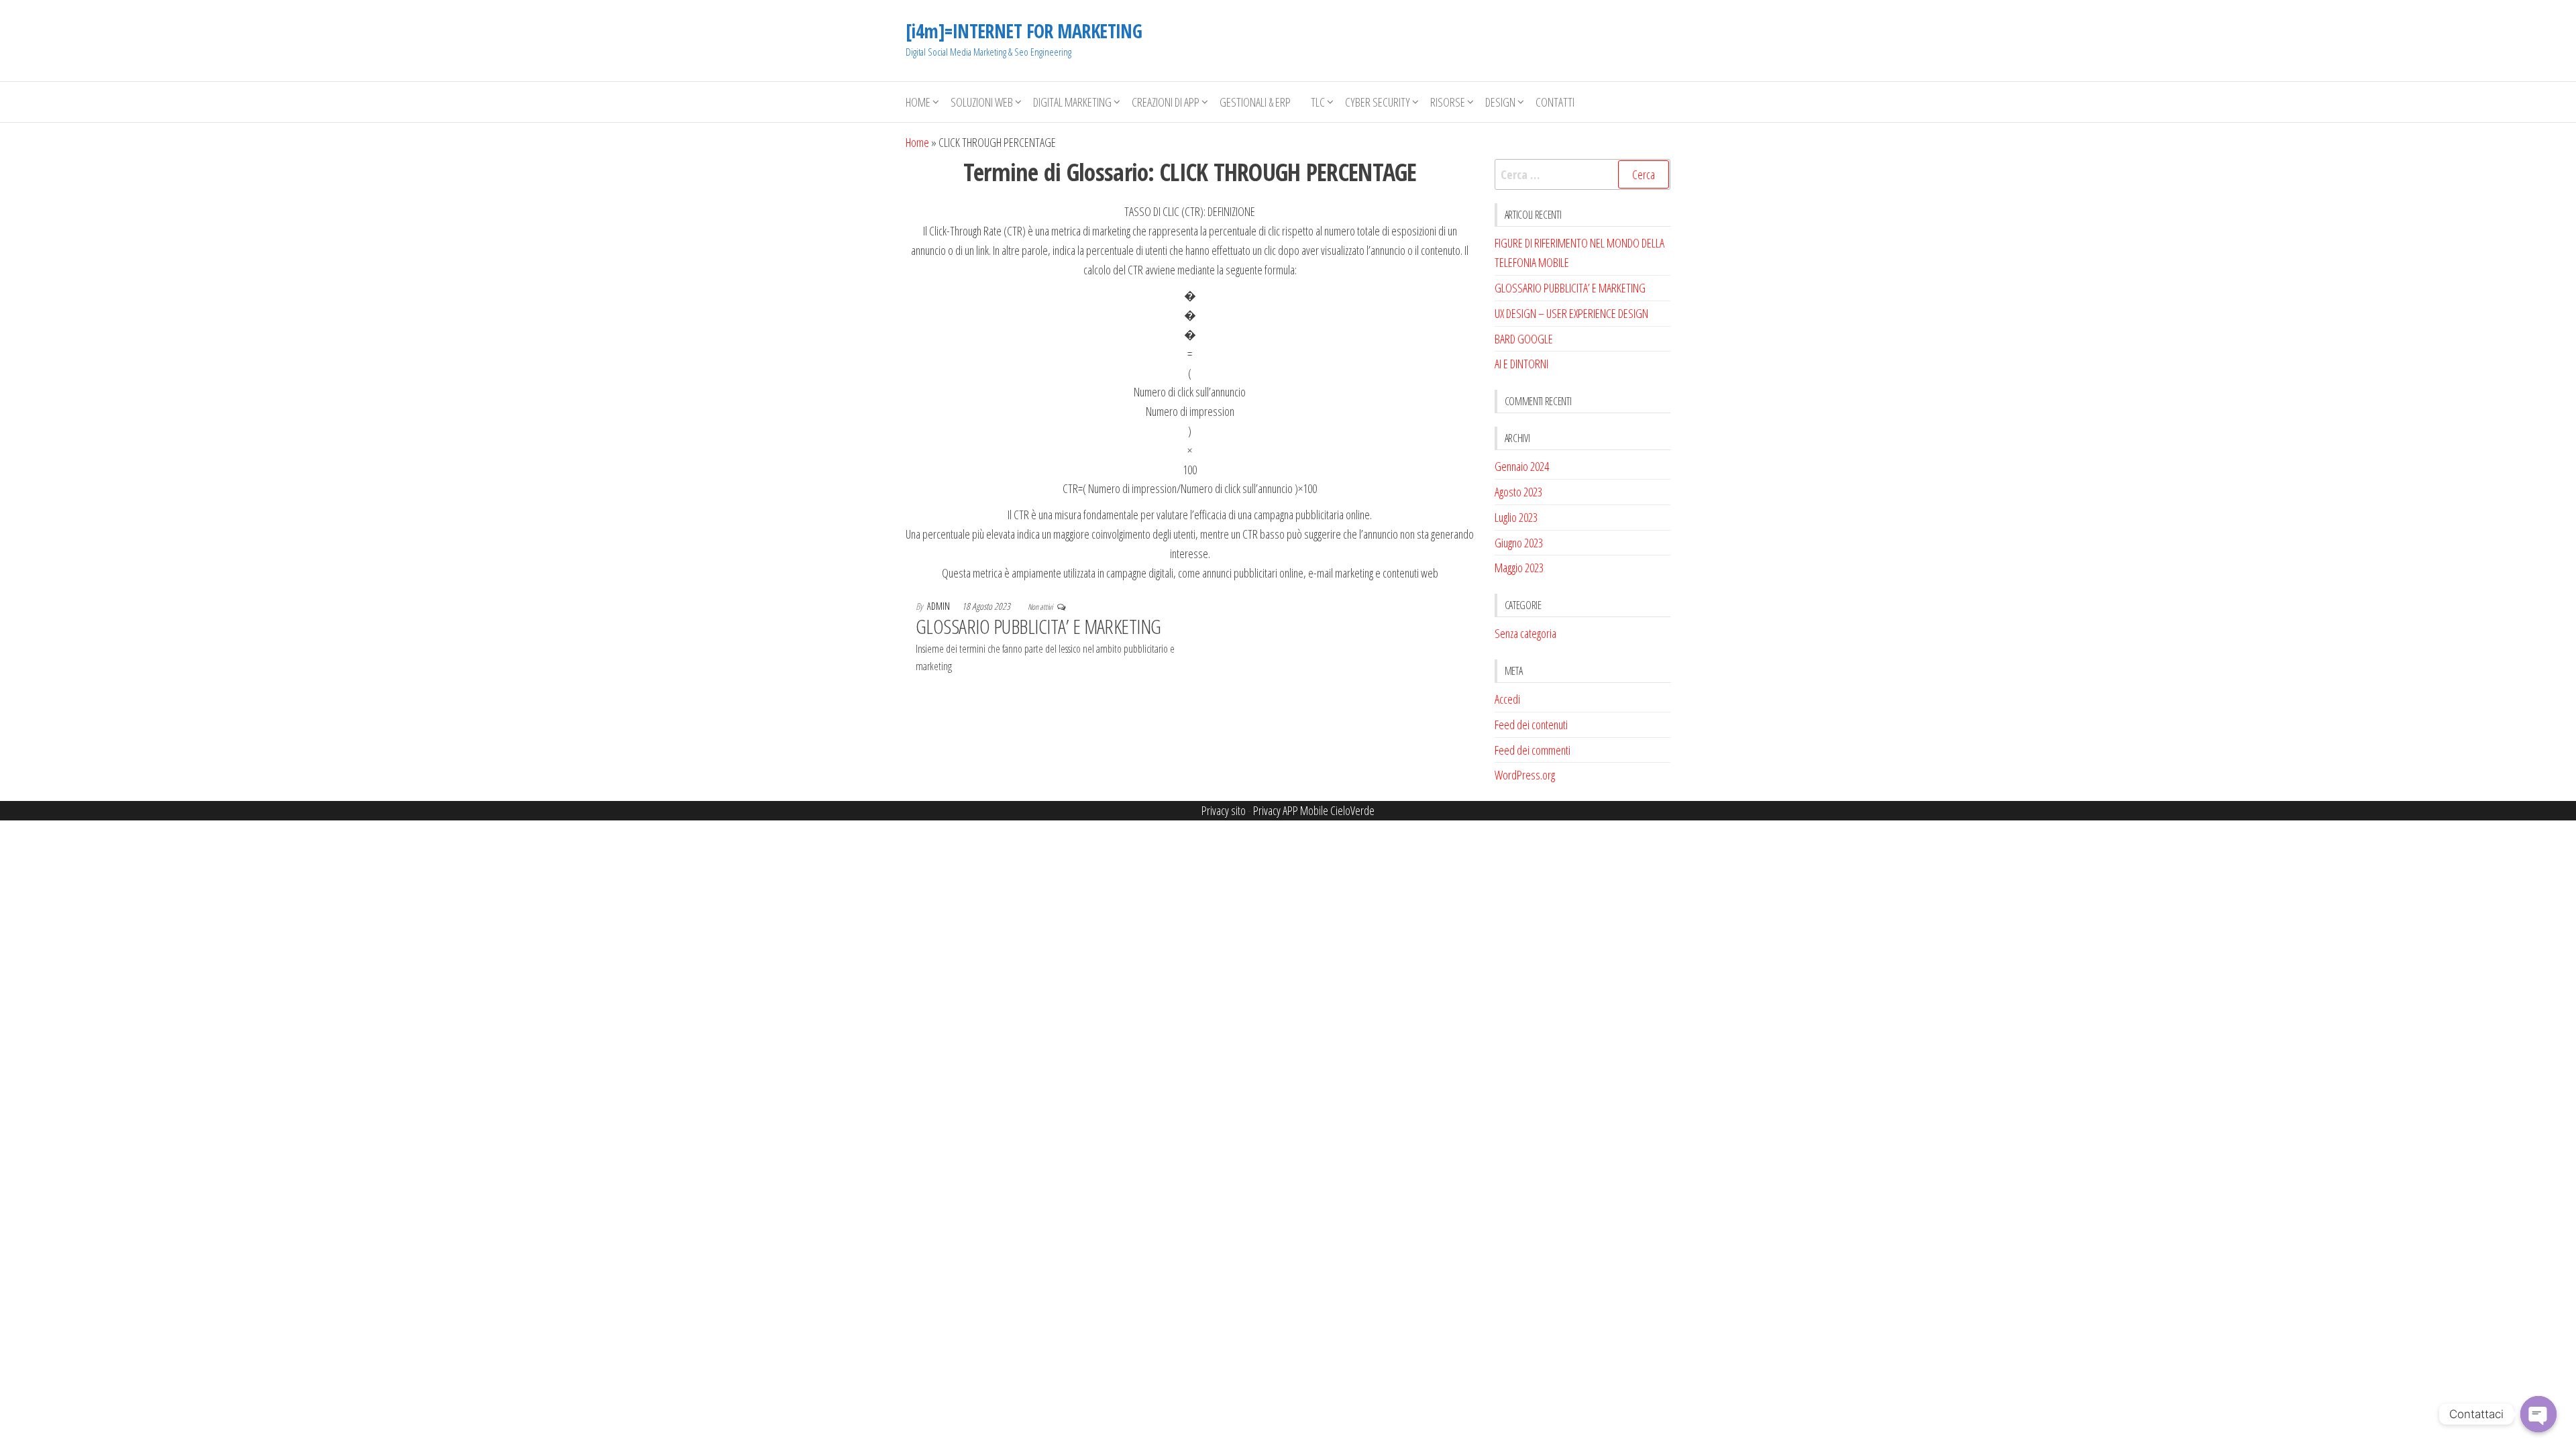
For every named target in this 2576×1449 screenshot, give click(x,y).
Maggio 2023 (1519, 568)
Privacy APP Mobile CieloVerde (1314, 810)
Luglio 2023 (1516, 517)
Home (918, 102)
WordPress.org (1525, 775)
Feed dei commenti (1533, 750)
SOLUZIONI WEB (982, 102)
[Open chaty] (2538, 1414)
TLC (1318, 102)
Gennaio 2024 (1522, 466)
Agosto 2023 (1518, 492)
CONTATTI (1555, 102)
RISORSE (1448, 102)
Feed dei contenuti (1531, 724)
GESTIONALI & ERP (1255, 102)
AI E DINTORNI (1521, 364)
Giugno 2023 (1519, 543)
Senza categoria (1525, 633)
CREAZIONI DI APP (1166, 102)
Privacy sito (1224, 810)
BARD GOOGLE (1524, 339)
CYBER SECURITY (1378, 102)
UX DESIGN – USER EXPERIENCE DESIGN (1571, 313)
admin (940, 606)
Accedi (1507, 699)
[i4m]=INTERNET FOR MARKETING (1024, 31)
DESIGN (1500, 102)
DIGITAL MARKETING (1072, 102)
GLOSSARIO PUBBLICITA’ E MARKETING (1038, 626)
